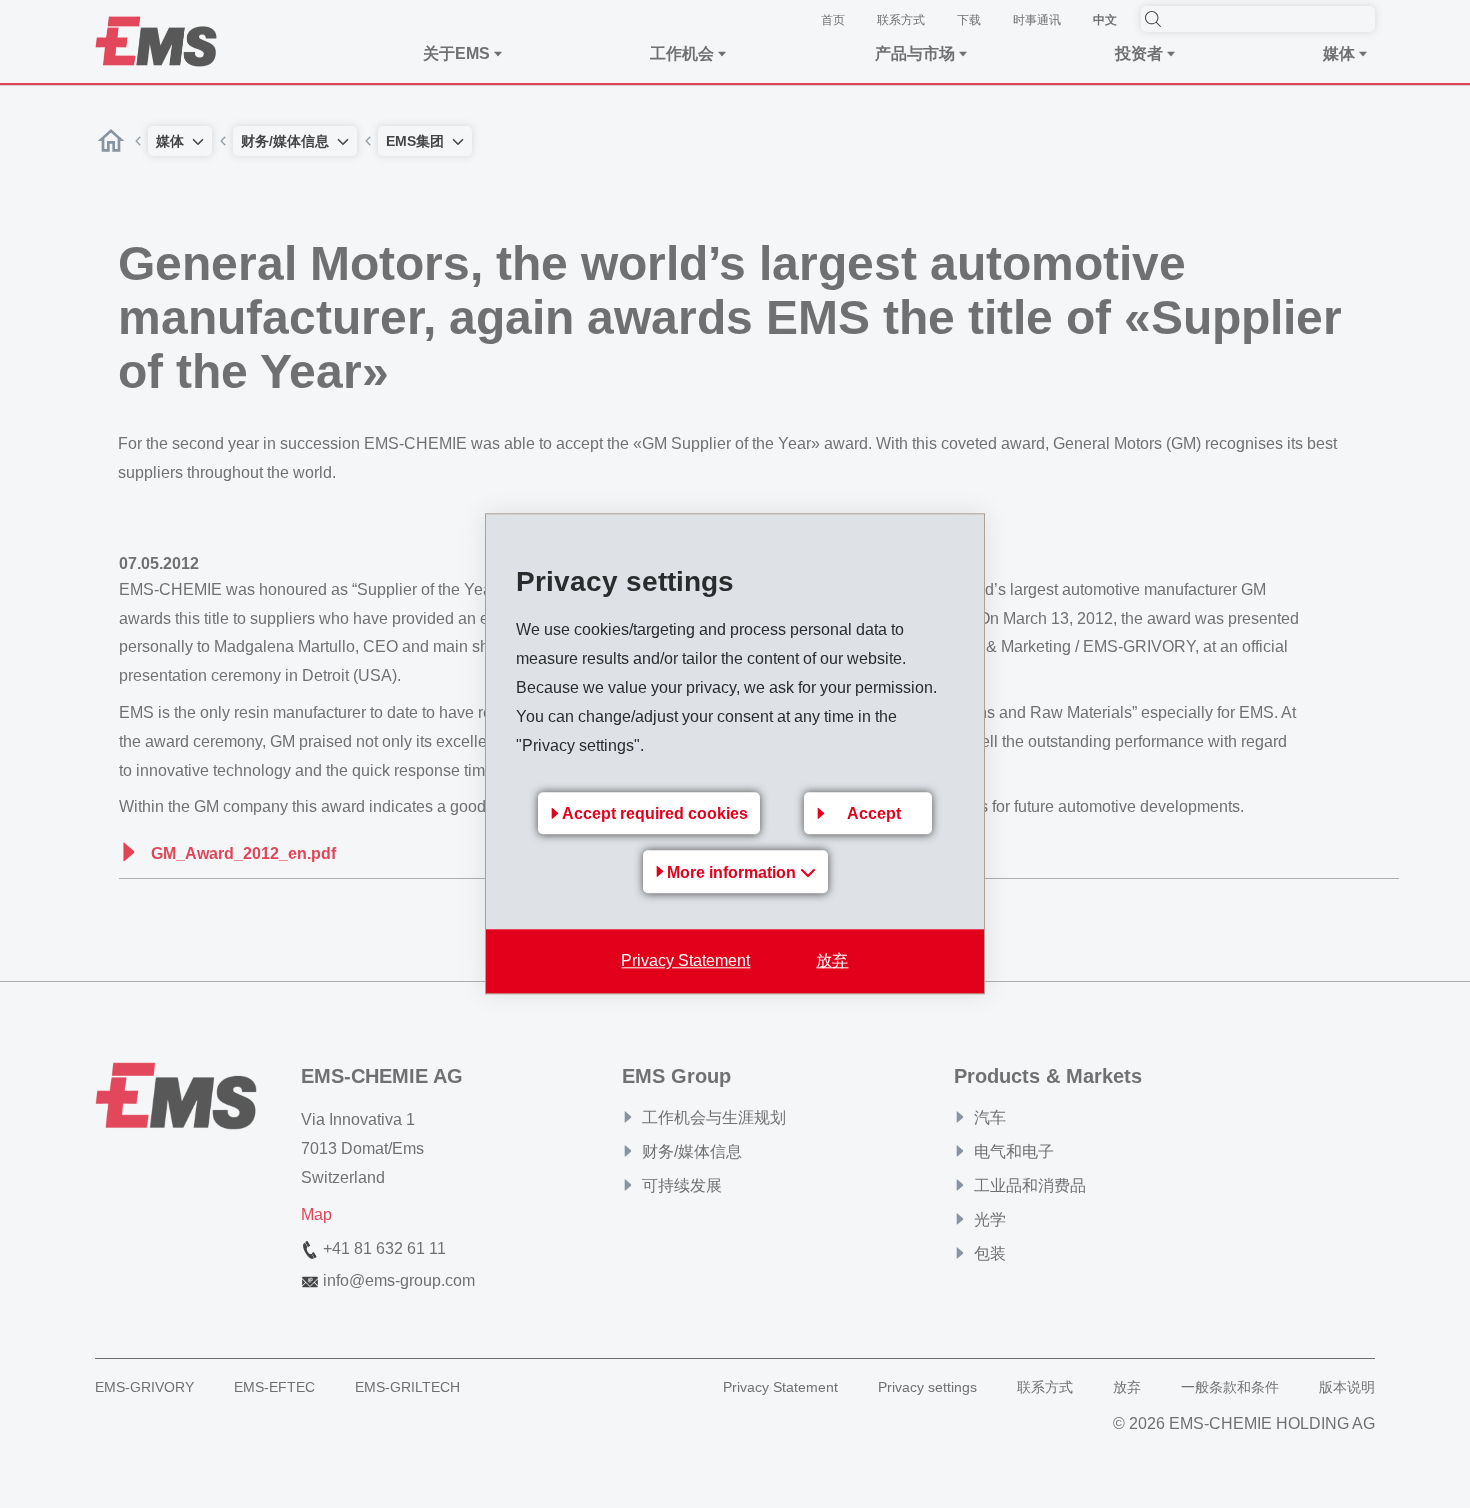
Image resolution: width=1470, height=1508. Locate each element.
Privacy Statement (685, 961)
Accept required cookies (655, 814)
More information (733, 873)
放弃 (832, 961)
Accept (874, 814)
